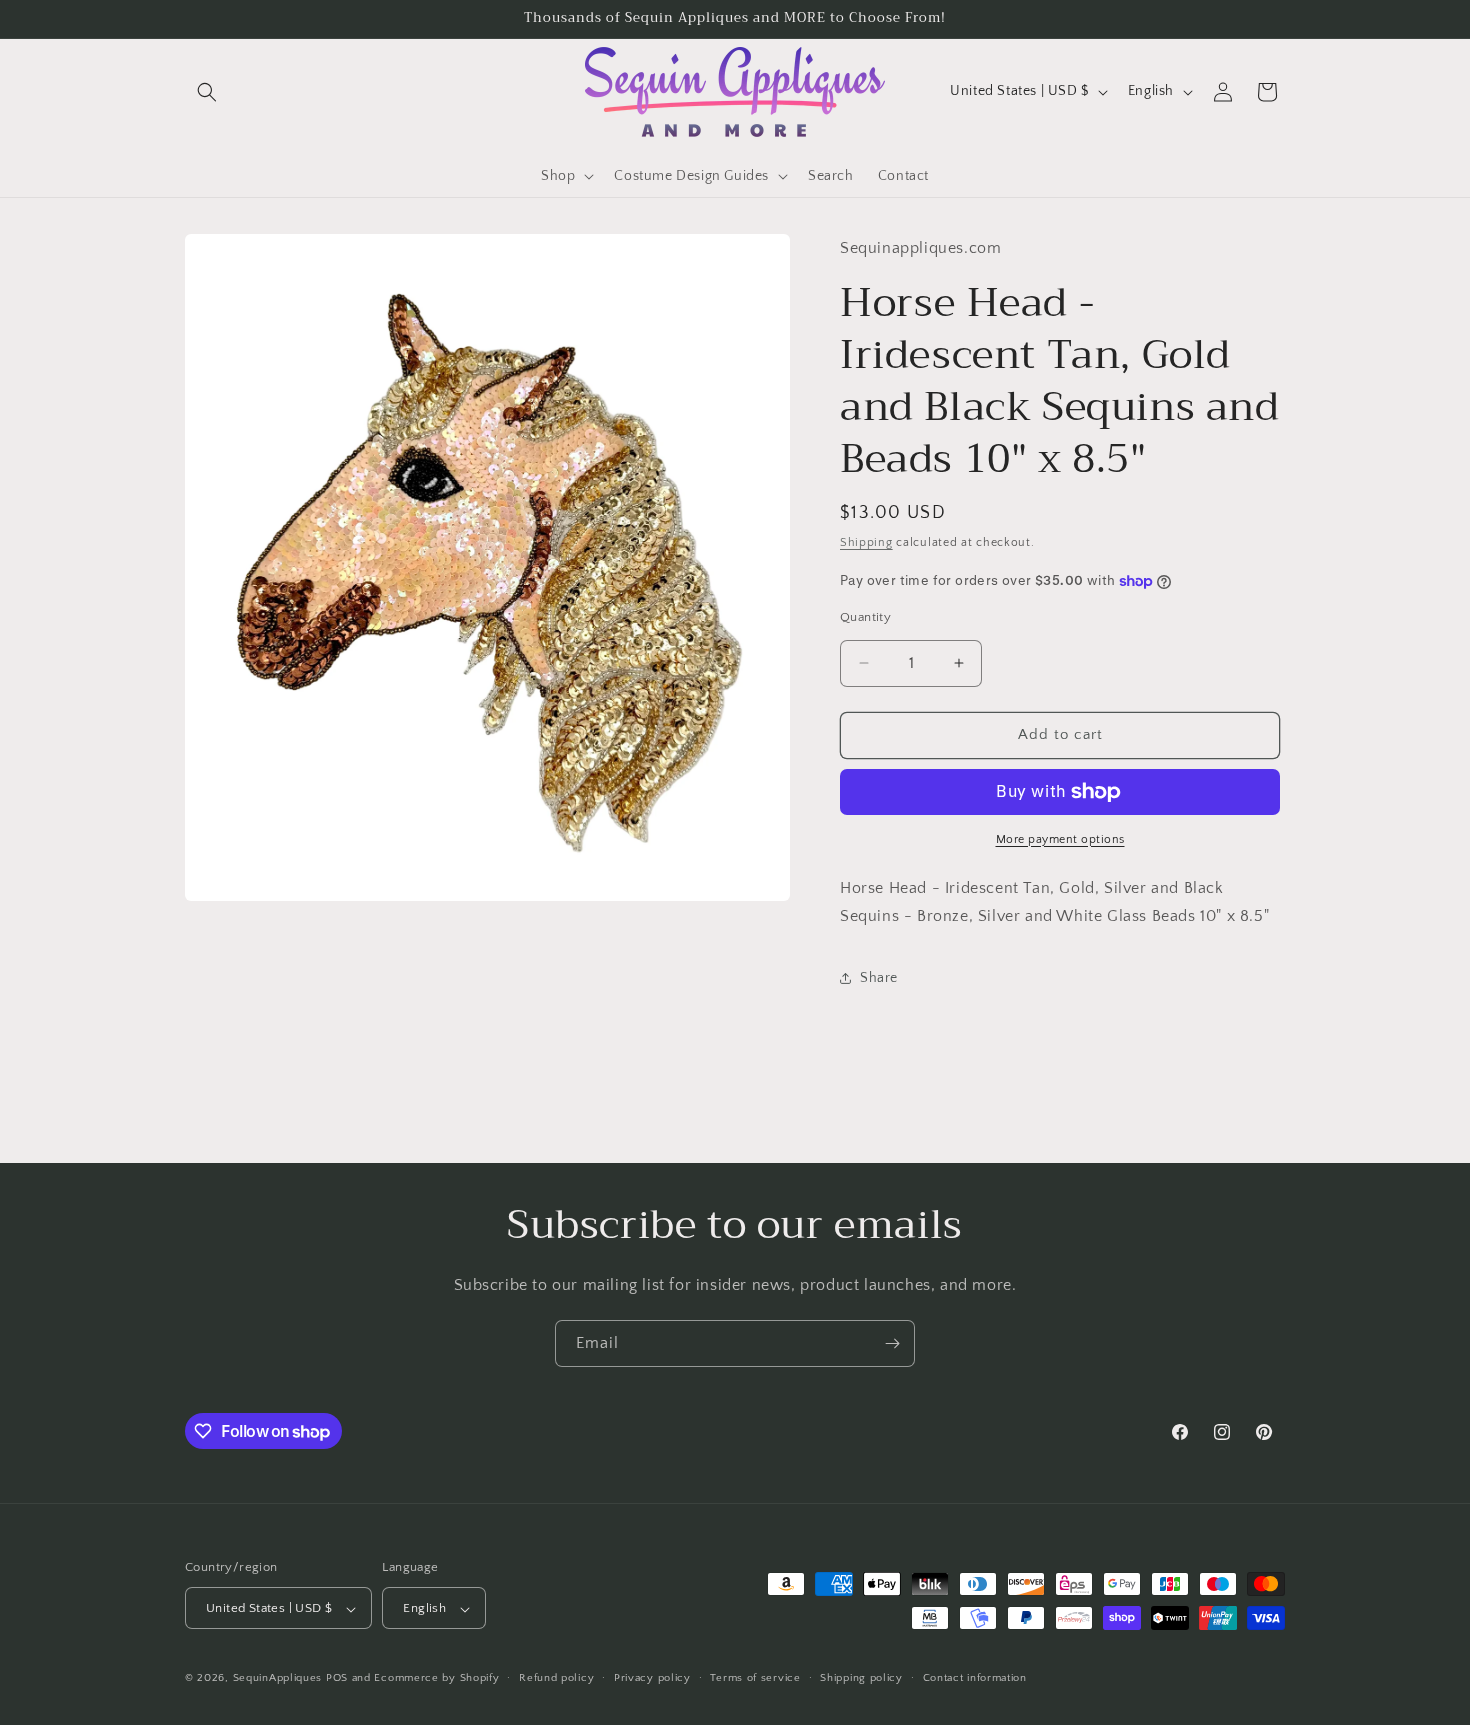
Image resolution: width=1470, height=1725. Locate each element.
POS (337, 1679)
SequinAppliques (278, 1679)
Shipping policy (861, 1678)
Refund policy (556, 1678)
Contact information (975, 1678)
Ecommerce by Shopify (436, 1679)
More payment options (1060, 839)
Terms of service (755, 1678)
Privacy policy (652, 1678)
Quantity (865, 617)
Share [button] (879, 978)
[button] (207, 92)
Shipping (866, 543)
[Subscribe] (892, 1343)
